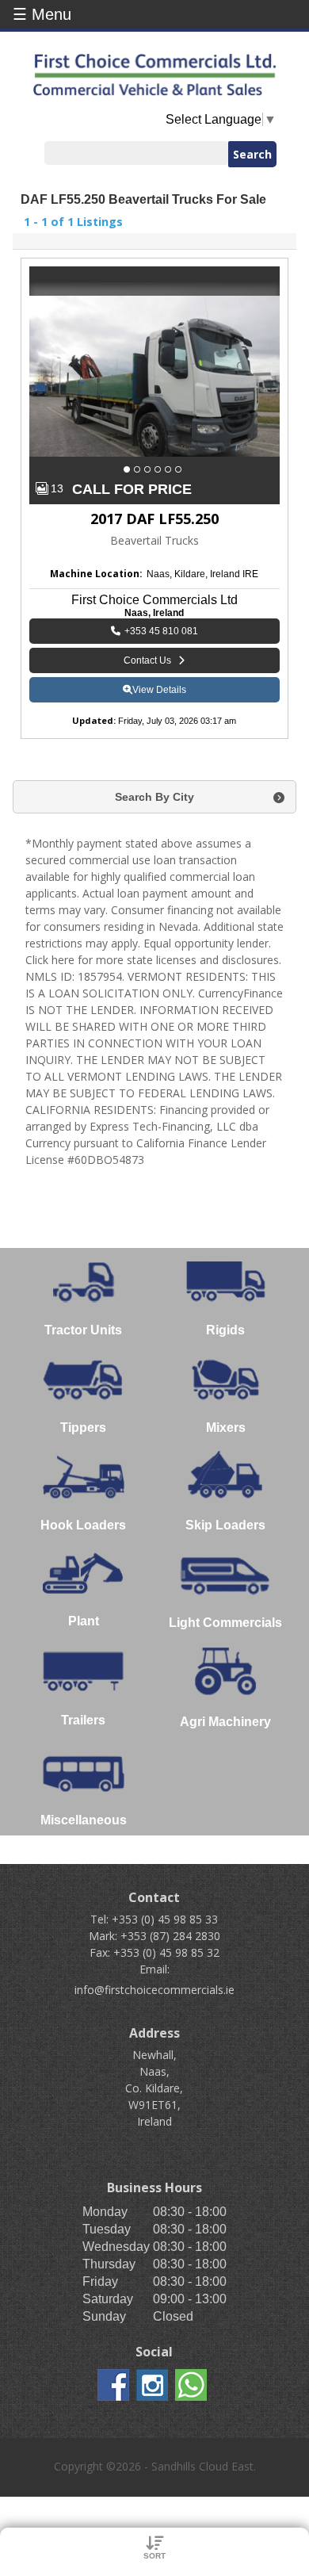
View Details (159, 690)
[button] (129, 469)
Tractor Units (83, 1330)
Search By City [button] (154, 797)
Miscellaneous (84, 1820)
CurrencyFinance (240, 993)
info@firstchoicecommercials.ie (154, 1990)
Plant (84, 1621)
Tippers (83, 1428)
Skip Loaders (225, 1525)
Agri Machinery (225, 1722)
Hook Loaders (83, 1525)
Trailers (83, 1720)
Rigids (225, 1330)
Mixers (226, 1428)
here (63, 960)
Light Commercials (225, 1623)
